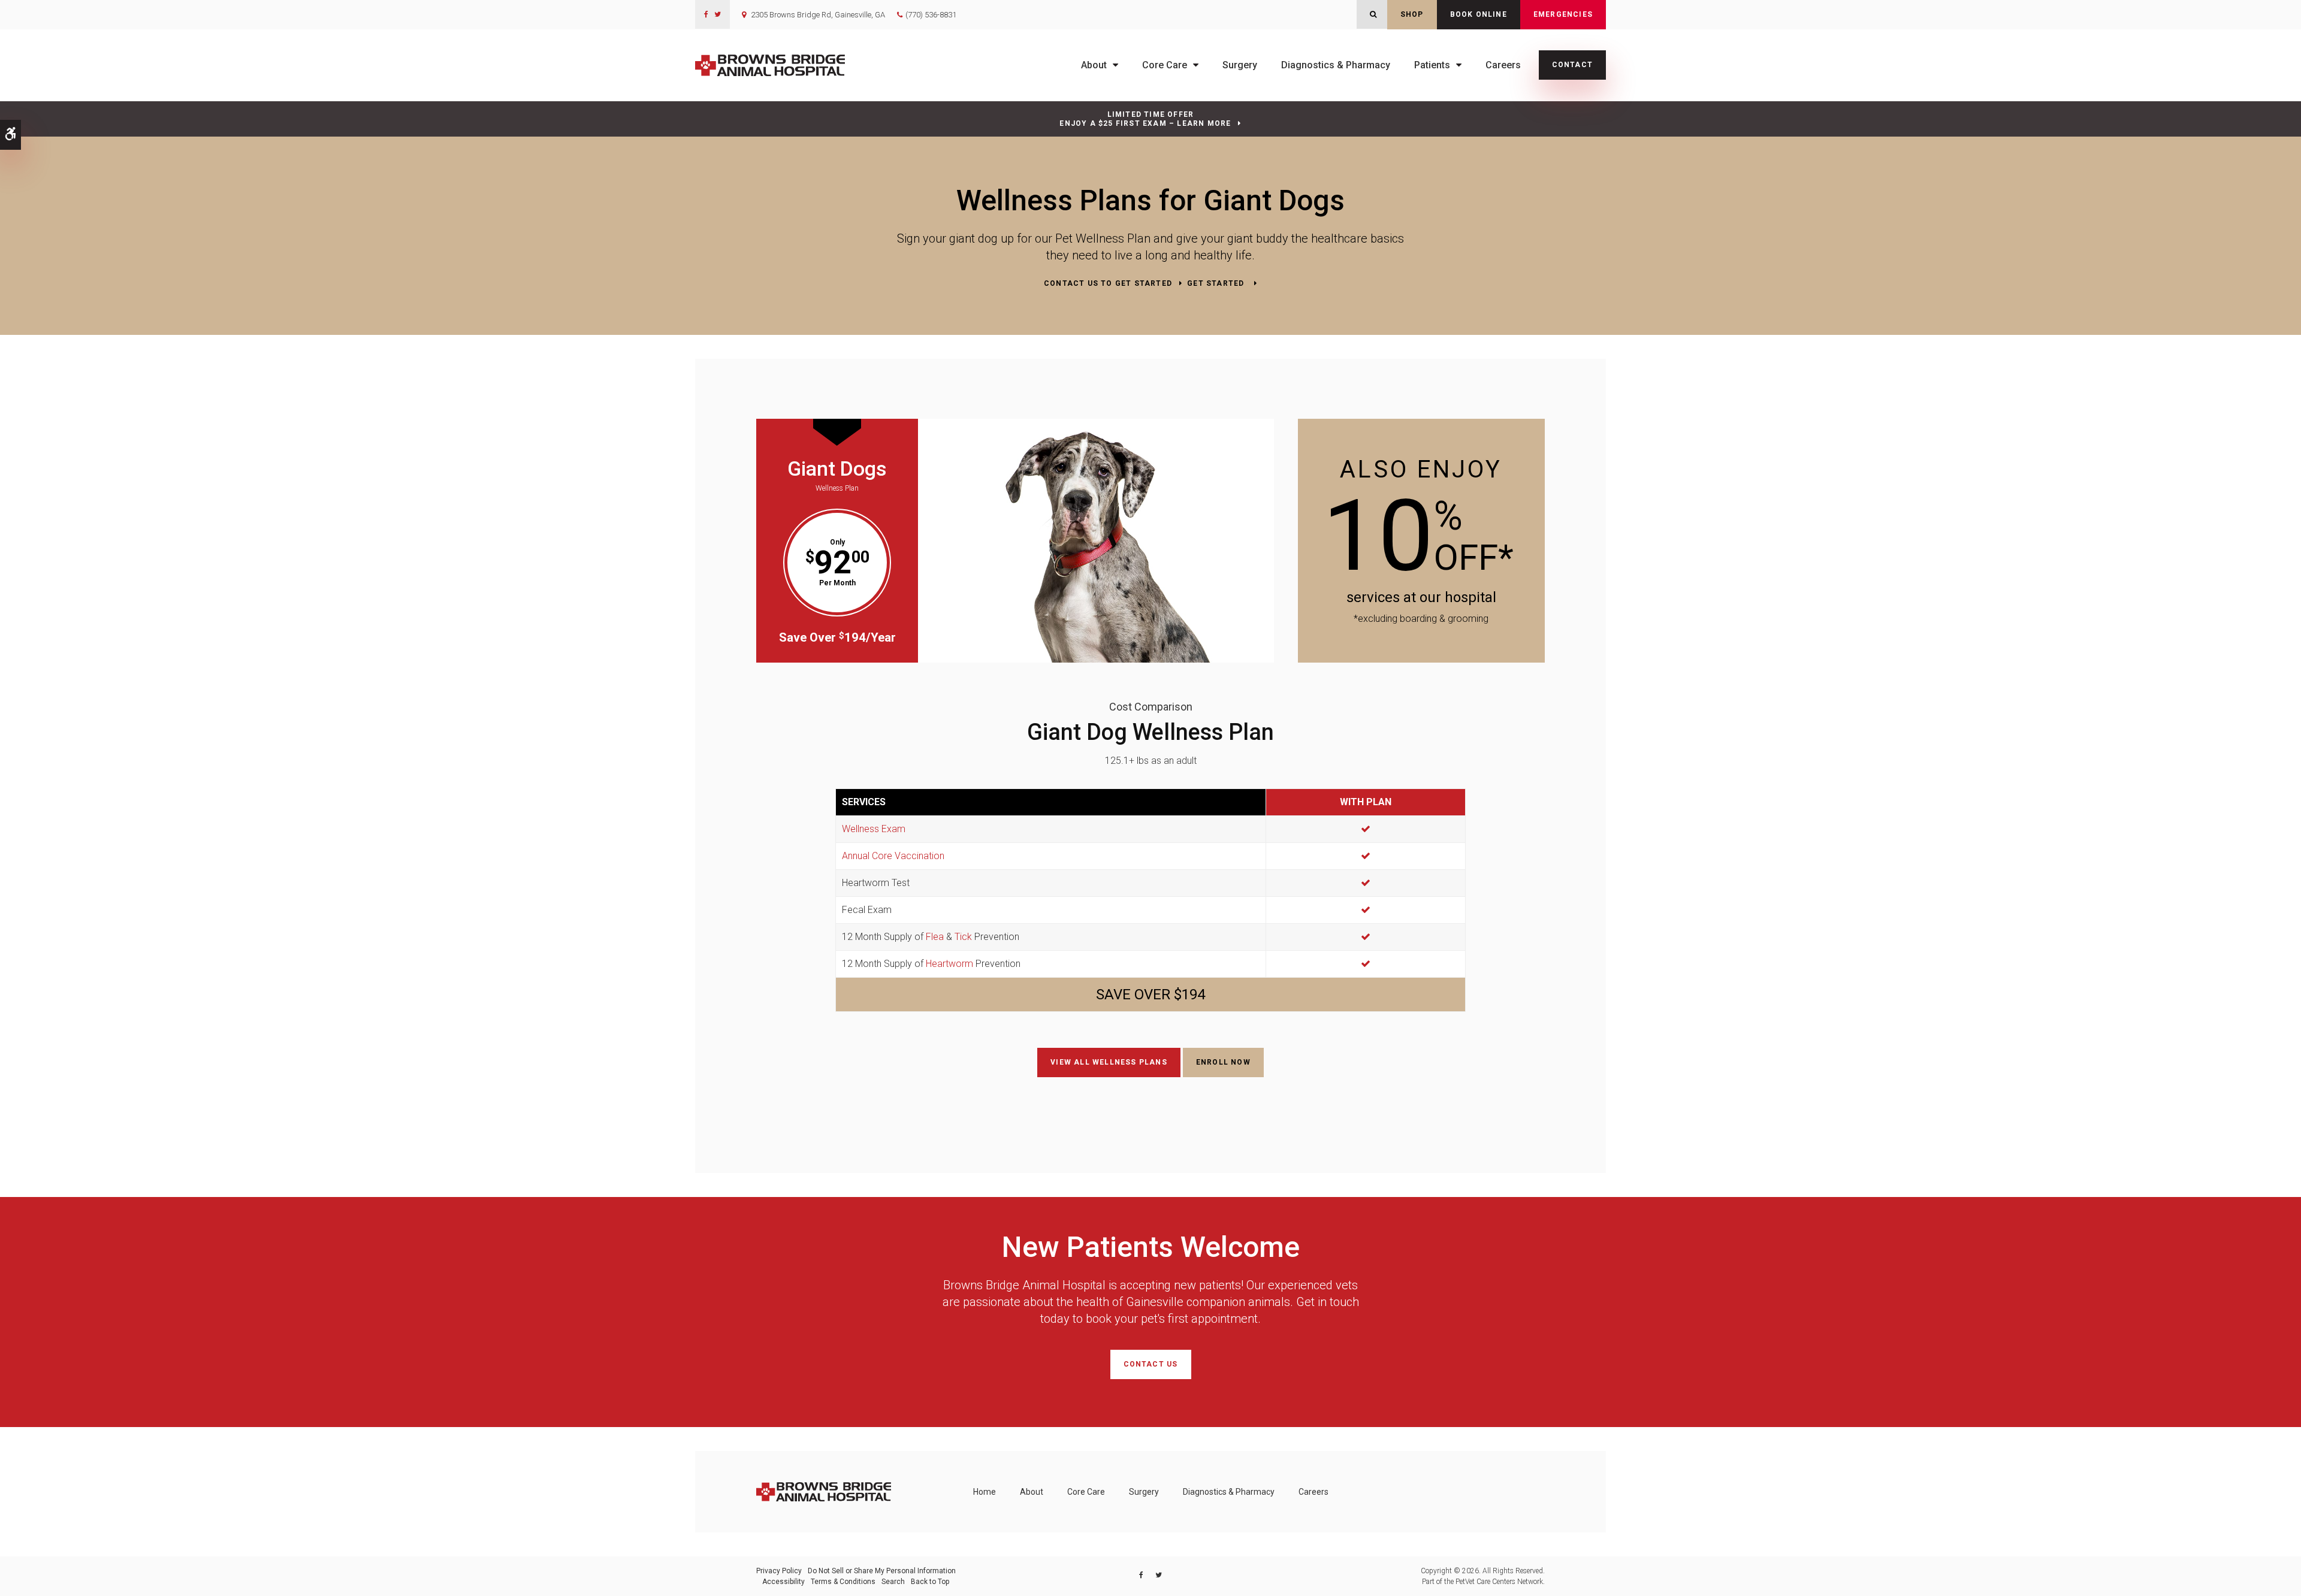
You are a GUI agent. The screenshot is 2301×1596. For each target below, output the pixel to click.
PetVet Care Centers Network (1499, 1582)
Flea (935, 937)
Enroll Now (1223, 1062)
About (1094, 65)
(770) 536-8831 (931, 15)
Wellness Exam (874, 829)
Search (893, 1582)
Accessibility (783, 1582)
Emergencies (1563, 14)
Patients (1432, 65)
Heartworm (949, 964)
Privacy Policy (779, 1571)
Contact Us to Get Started (1108, 283)
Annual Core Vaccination (893, 856)
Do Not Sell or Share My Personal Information (882, 1571)
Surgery (1240, 65)
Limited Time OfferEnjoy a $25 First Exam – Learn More (1145, 119)
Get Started (1217, 283)
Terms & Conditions (843, 1582)
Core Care (1165, 65)
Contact (1572, 65)
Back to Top (930, 1582)
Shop (1412, 14)
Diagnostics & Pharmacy (1336, 65)
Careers (1503, 65)
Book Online (1479, 14)
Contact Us (1151, 1364)
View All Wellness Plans (1109, 1062)
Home (985, 1492)
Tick (963, 937)
